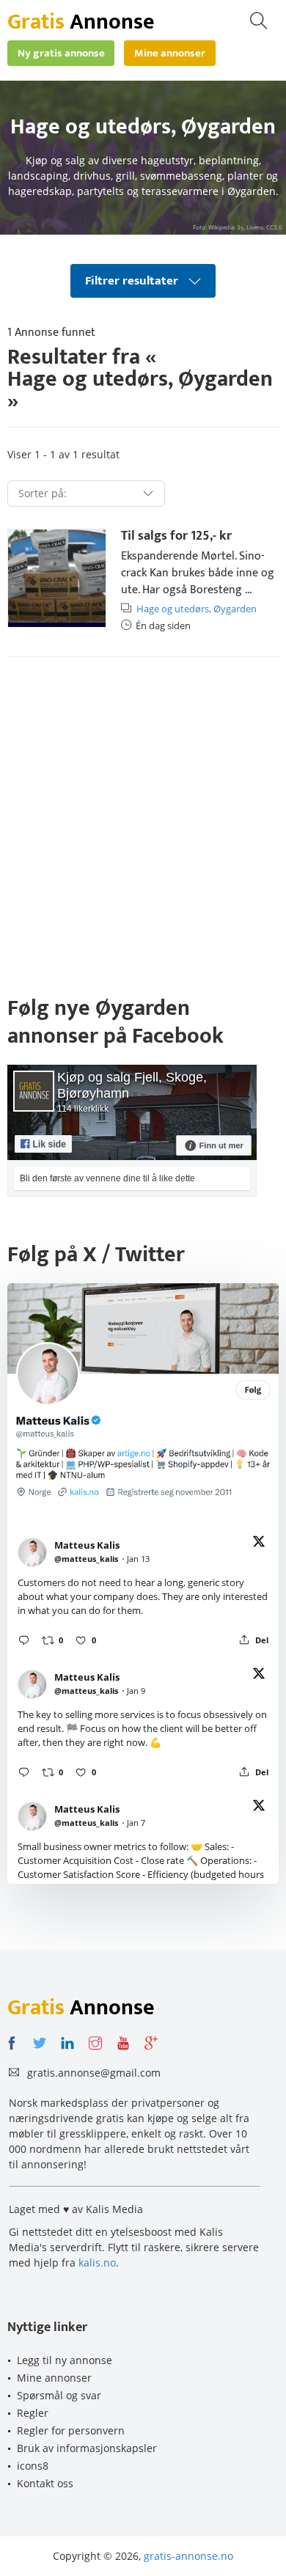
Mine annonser (54, 2378)
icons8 (33, 2466)
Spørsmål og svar (59, 2395)
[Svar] (24, 1640)
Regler (33, 2413)
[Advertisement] (143, 822)
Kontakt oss (45, 2483)
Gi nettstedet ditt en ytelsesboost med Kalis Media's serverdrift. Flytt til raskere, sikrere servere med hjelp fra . (134, 2247)
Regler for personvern (71, 2430)
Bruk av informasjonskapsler (87, 2448)
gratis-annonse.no (188, 2556)
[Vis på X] (259, 1544)
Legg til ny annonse (65, 2360)
